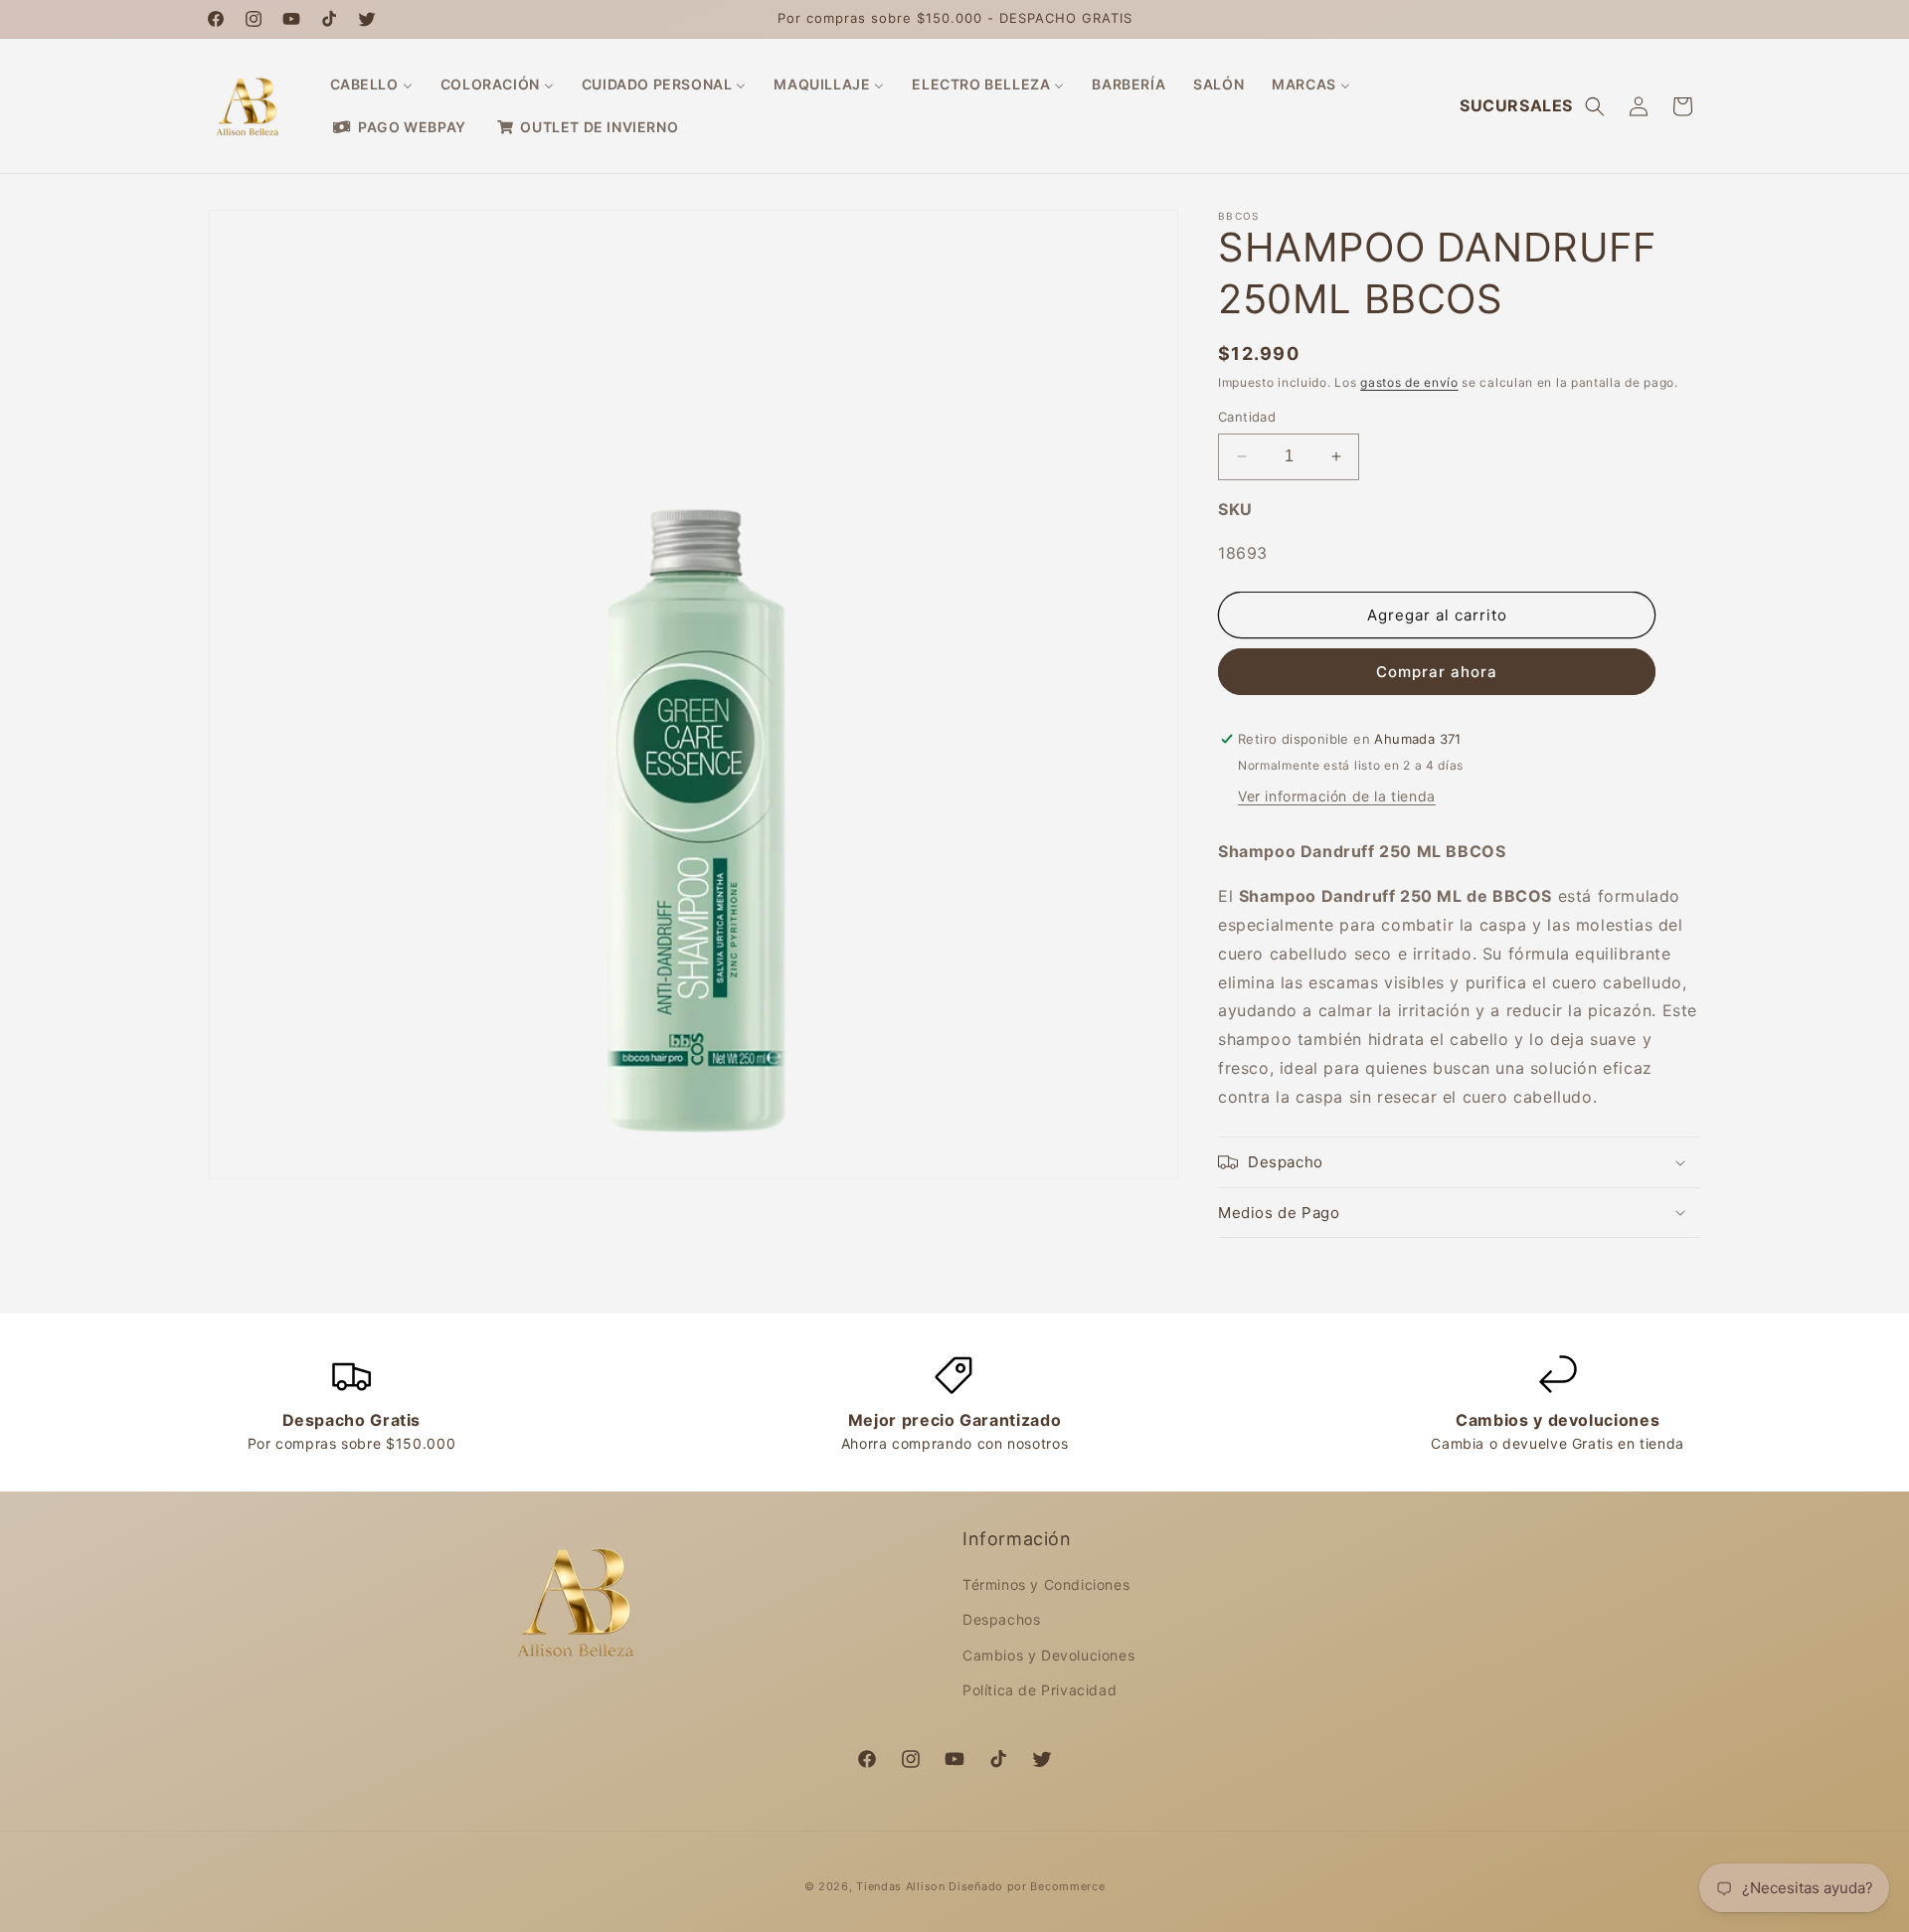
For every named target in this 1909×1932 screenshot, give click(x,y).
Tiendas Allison (901, 1886)
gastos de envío (1409, 382)
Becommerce (1067, 1886)
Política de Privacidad (1040, 1690)
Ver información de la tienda (1337, 796)
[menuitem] (371, 85)
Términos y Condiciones (1046, 1584)
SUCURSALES (1516, 105)
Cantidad (1247, 417)
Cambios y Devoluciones (1048, 1655)
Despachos (1001, 1619)
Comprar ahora (1437, 672)
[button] (1595, 106)
